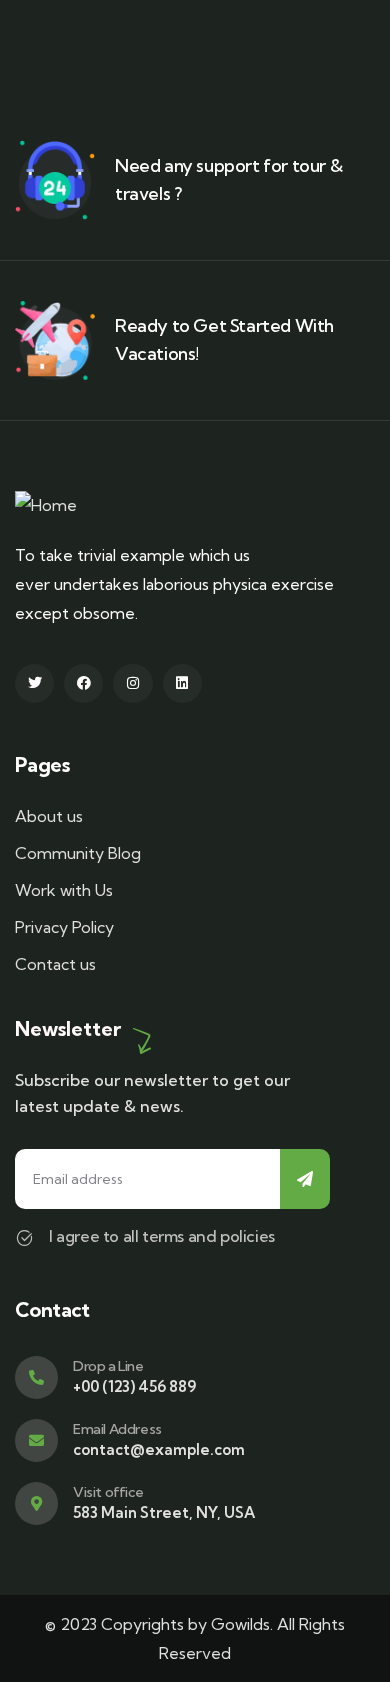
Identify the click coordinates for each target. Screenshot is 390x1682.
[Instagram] (132, 683)
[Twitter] (34, 683)
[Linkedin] (182, 683)
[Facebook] (83, 683)
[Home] (46, 505)
